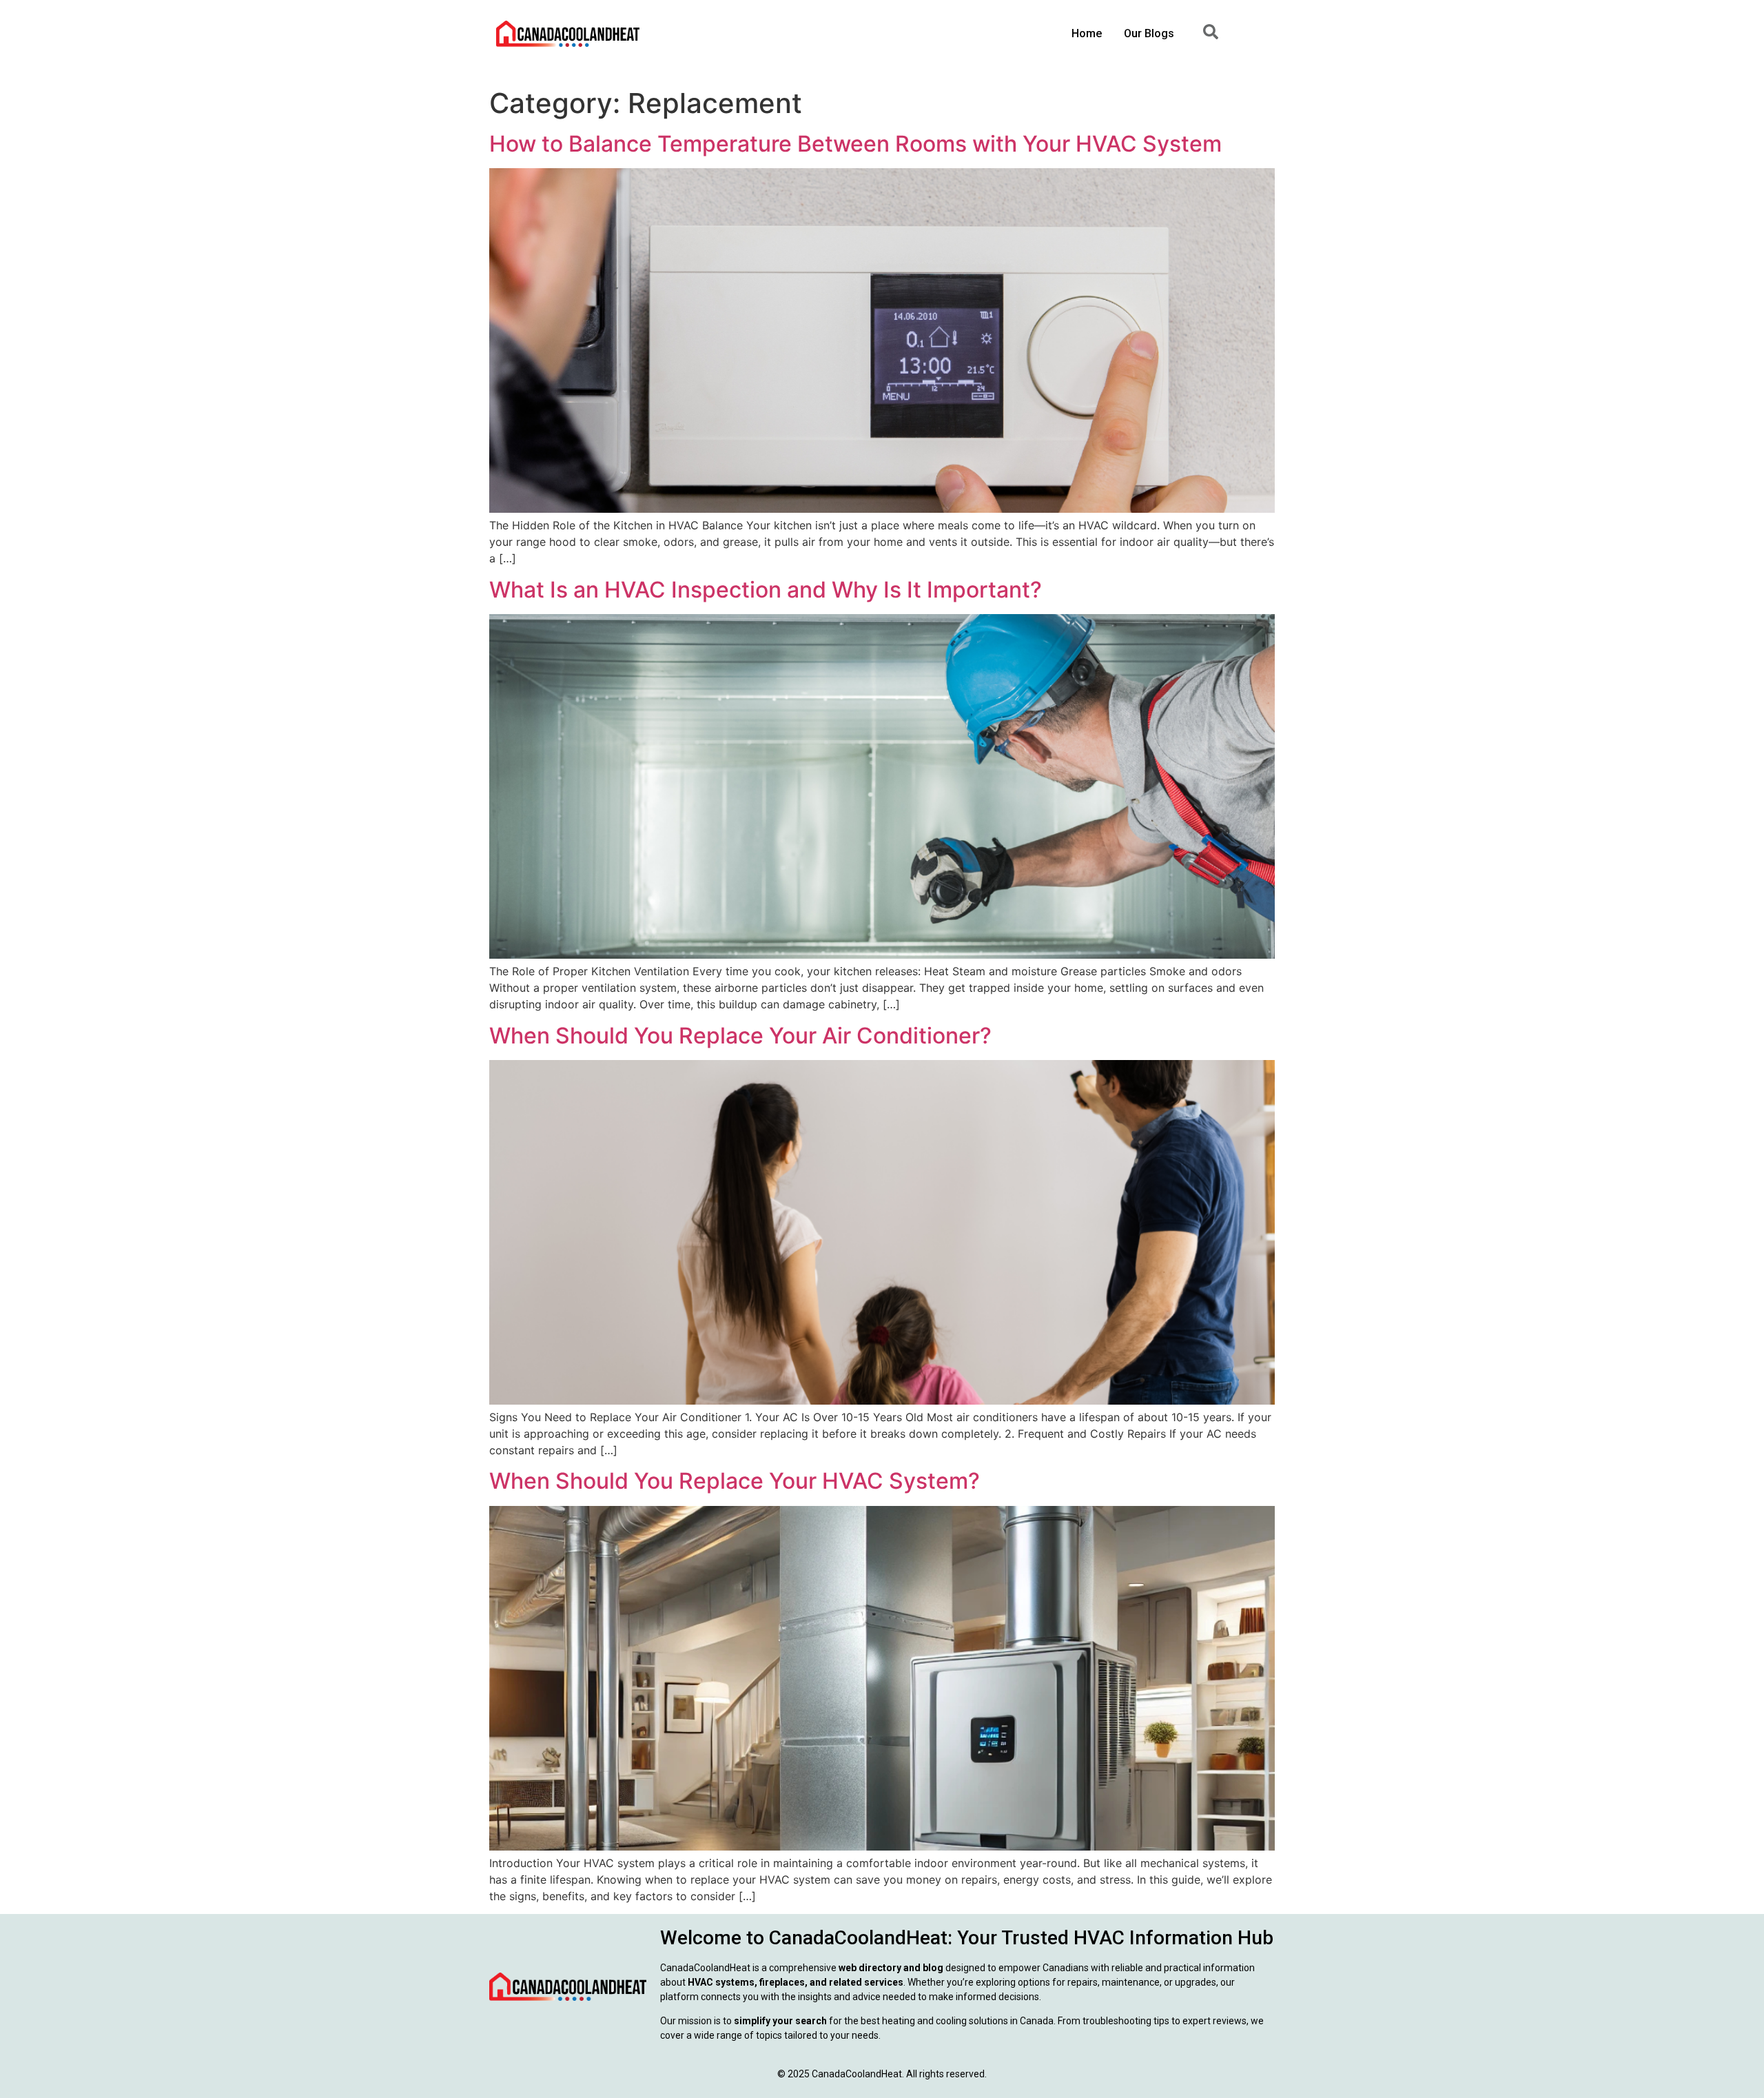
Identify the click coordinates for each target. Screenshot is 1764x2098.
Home (1087, 33)
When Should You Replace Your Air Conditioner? (740, 1036)
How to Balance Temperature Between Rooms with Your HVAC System (855, 144)
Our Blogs (1149, 33)
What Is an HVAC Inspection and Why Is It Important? (766, 590)
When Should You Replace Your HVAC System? (735, 1481)
